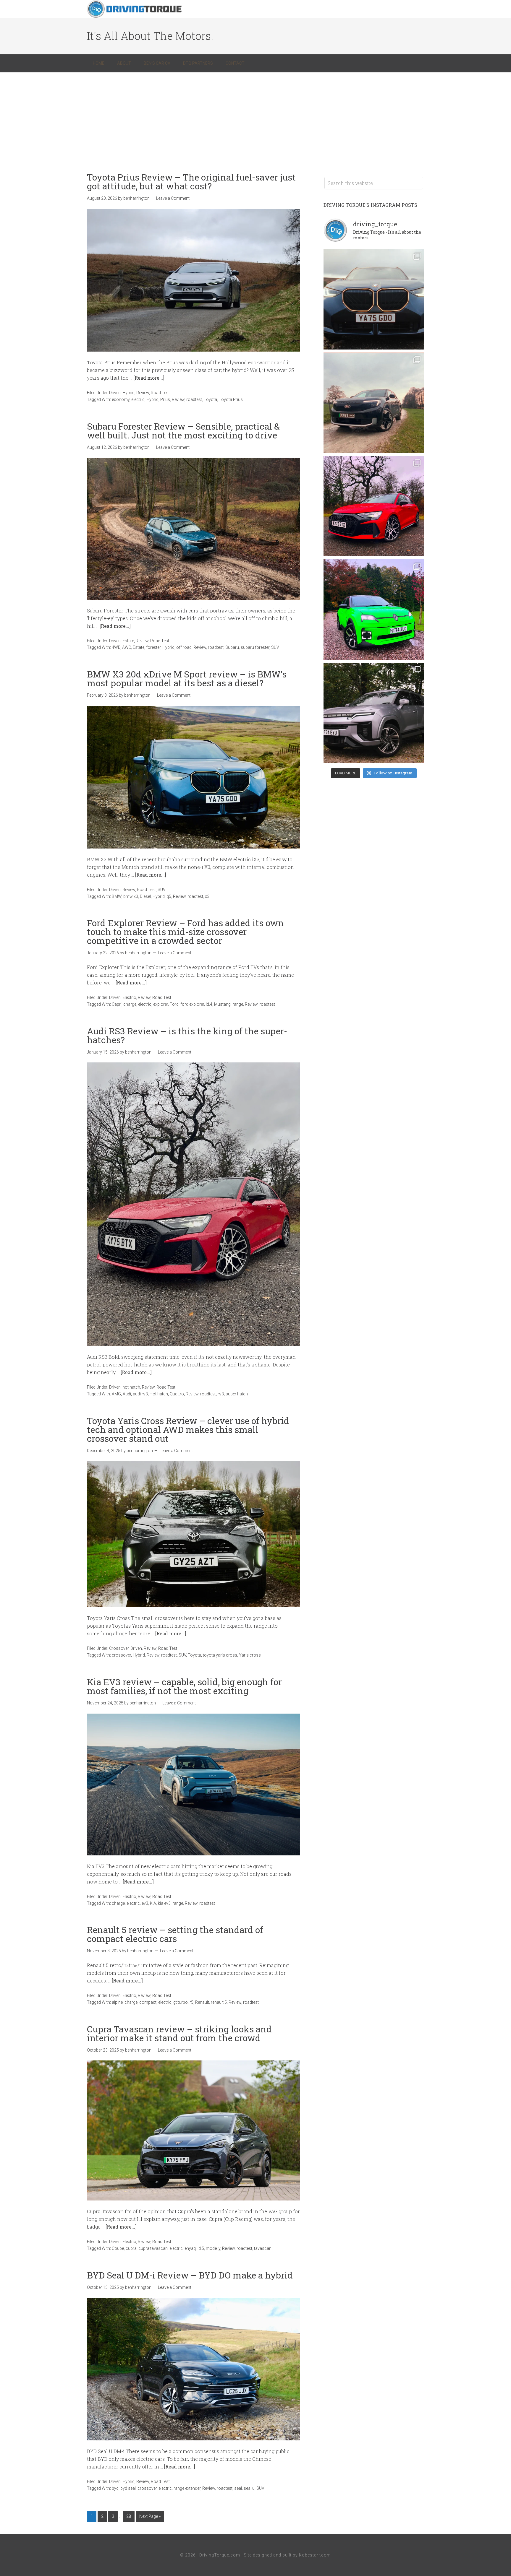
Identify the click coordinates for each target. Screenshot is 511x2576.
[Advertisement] (256, 117)
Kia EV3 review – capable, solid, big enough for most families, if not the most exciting (184, 1686)
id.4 (209, 1004)
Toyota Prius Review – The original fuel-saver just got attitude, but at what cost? (191, 182)
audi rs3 (140, 1394)
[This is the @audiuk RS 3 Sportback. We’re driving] (374, 506)
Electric (129, 997)
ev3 (145, 1903)
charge (130, 1004)
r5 (191, 2002)
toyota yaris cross (220, 1655)
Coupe (118, 2248)
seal (238, 2488)
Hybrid (128, 393)
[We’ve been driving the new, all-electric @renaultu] (374, 610)
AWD (127, 647)
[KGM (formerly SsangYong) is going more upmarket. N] (374, 713)
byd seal (128, 2488)
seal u (249, 2488)
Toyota (210, 399)
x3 (207, 896)
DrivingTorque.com (220, 2555)
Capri (117, 1004)
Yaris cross (250, 1655)
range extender (187, 2488)
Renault (202, 2002)
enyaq (190, 2248)
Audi (127, 1394)
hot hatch (131, 1387)
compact (148, 2002)
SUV (275, 647)
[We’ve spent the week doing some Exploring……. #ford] (374, 403)
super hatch (237, 1394)
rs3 (221, 1394)
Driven (115, 393)
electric (138, 399)
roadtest (194, 399)
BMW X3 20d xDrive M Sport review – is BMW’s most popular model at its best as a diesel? (187, 678)
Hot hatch (159, 1394)
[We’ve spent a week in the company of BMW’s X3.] (374, 299)
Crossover (119, 1648)
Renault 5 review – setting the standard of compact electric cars (175, 1934)
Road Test (160, 393)
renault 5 (219, 2002)
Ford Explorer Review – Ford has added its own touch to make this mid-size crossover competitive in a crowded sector (185, 932)
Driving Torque (134, 9)
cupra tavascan (153, 2248)
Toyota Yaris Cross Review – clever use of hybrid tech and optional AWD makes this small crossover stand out (188, 1430)
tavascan (263, 2248)
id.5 (201, 2248)
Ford (174, 1004)
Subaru (232, 647)
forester (153, 647)
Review (143, 393)
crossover (121, 1655)
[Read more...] (149, 378)
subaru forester (255, 647)
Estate (128, 641)
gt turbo (181, 2002)
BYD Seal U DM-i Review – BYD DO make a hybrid (190, 2275)
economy (121, 399)
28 (129, 2516)
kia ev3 (164, 1903)
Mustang (222, 1004)
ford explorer (192, 1004)
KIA (153, 1903)
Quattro (177, 1394)
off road (184, 647)
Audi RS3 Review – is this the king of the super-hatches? (187, 1035)
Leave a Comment (173, 198)
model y (213, 2248)
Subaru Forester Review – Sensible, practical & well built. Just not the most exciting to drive (183, 431)
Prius (165, 399)
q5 (169, 896)
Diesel (145, 896)
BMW (117, 896)
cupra (131, 2248)
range (238, 1004)
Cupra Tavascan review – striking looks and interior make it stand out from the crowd (179, 2033)
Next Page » (150, 2516)
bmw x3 (131, 896)
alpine (117, 2002)
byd (115, 2488)
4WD (116, 647)
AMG (116, 1394)
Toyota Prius (231, 399)
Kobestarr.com (315, 2555)
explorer (161, 1004)
